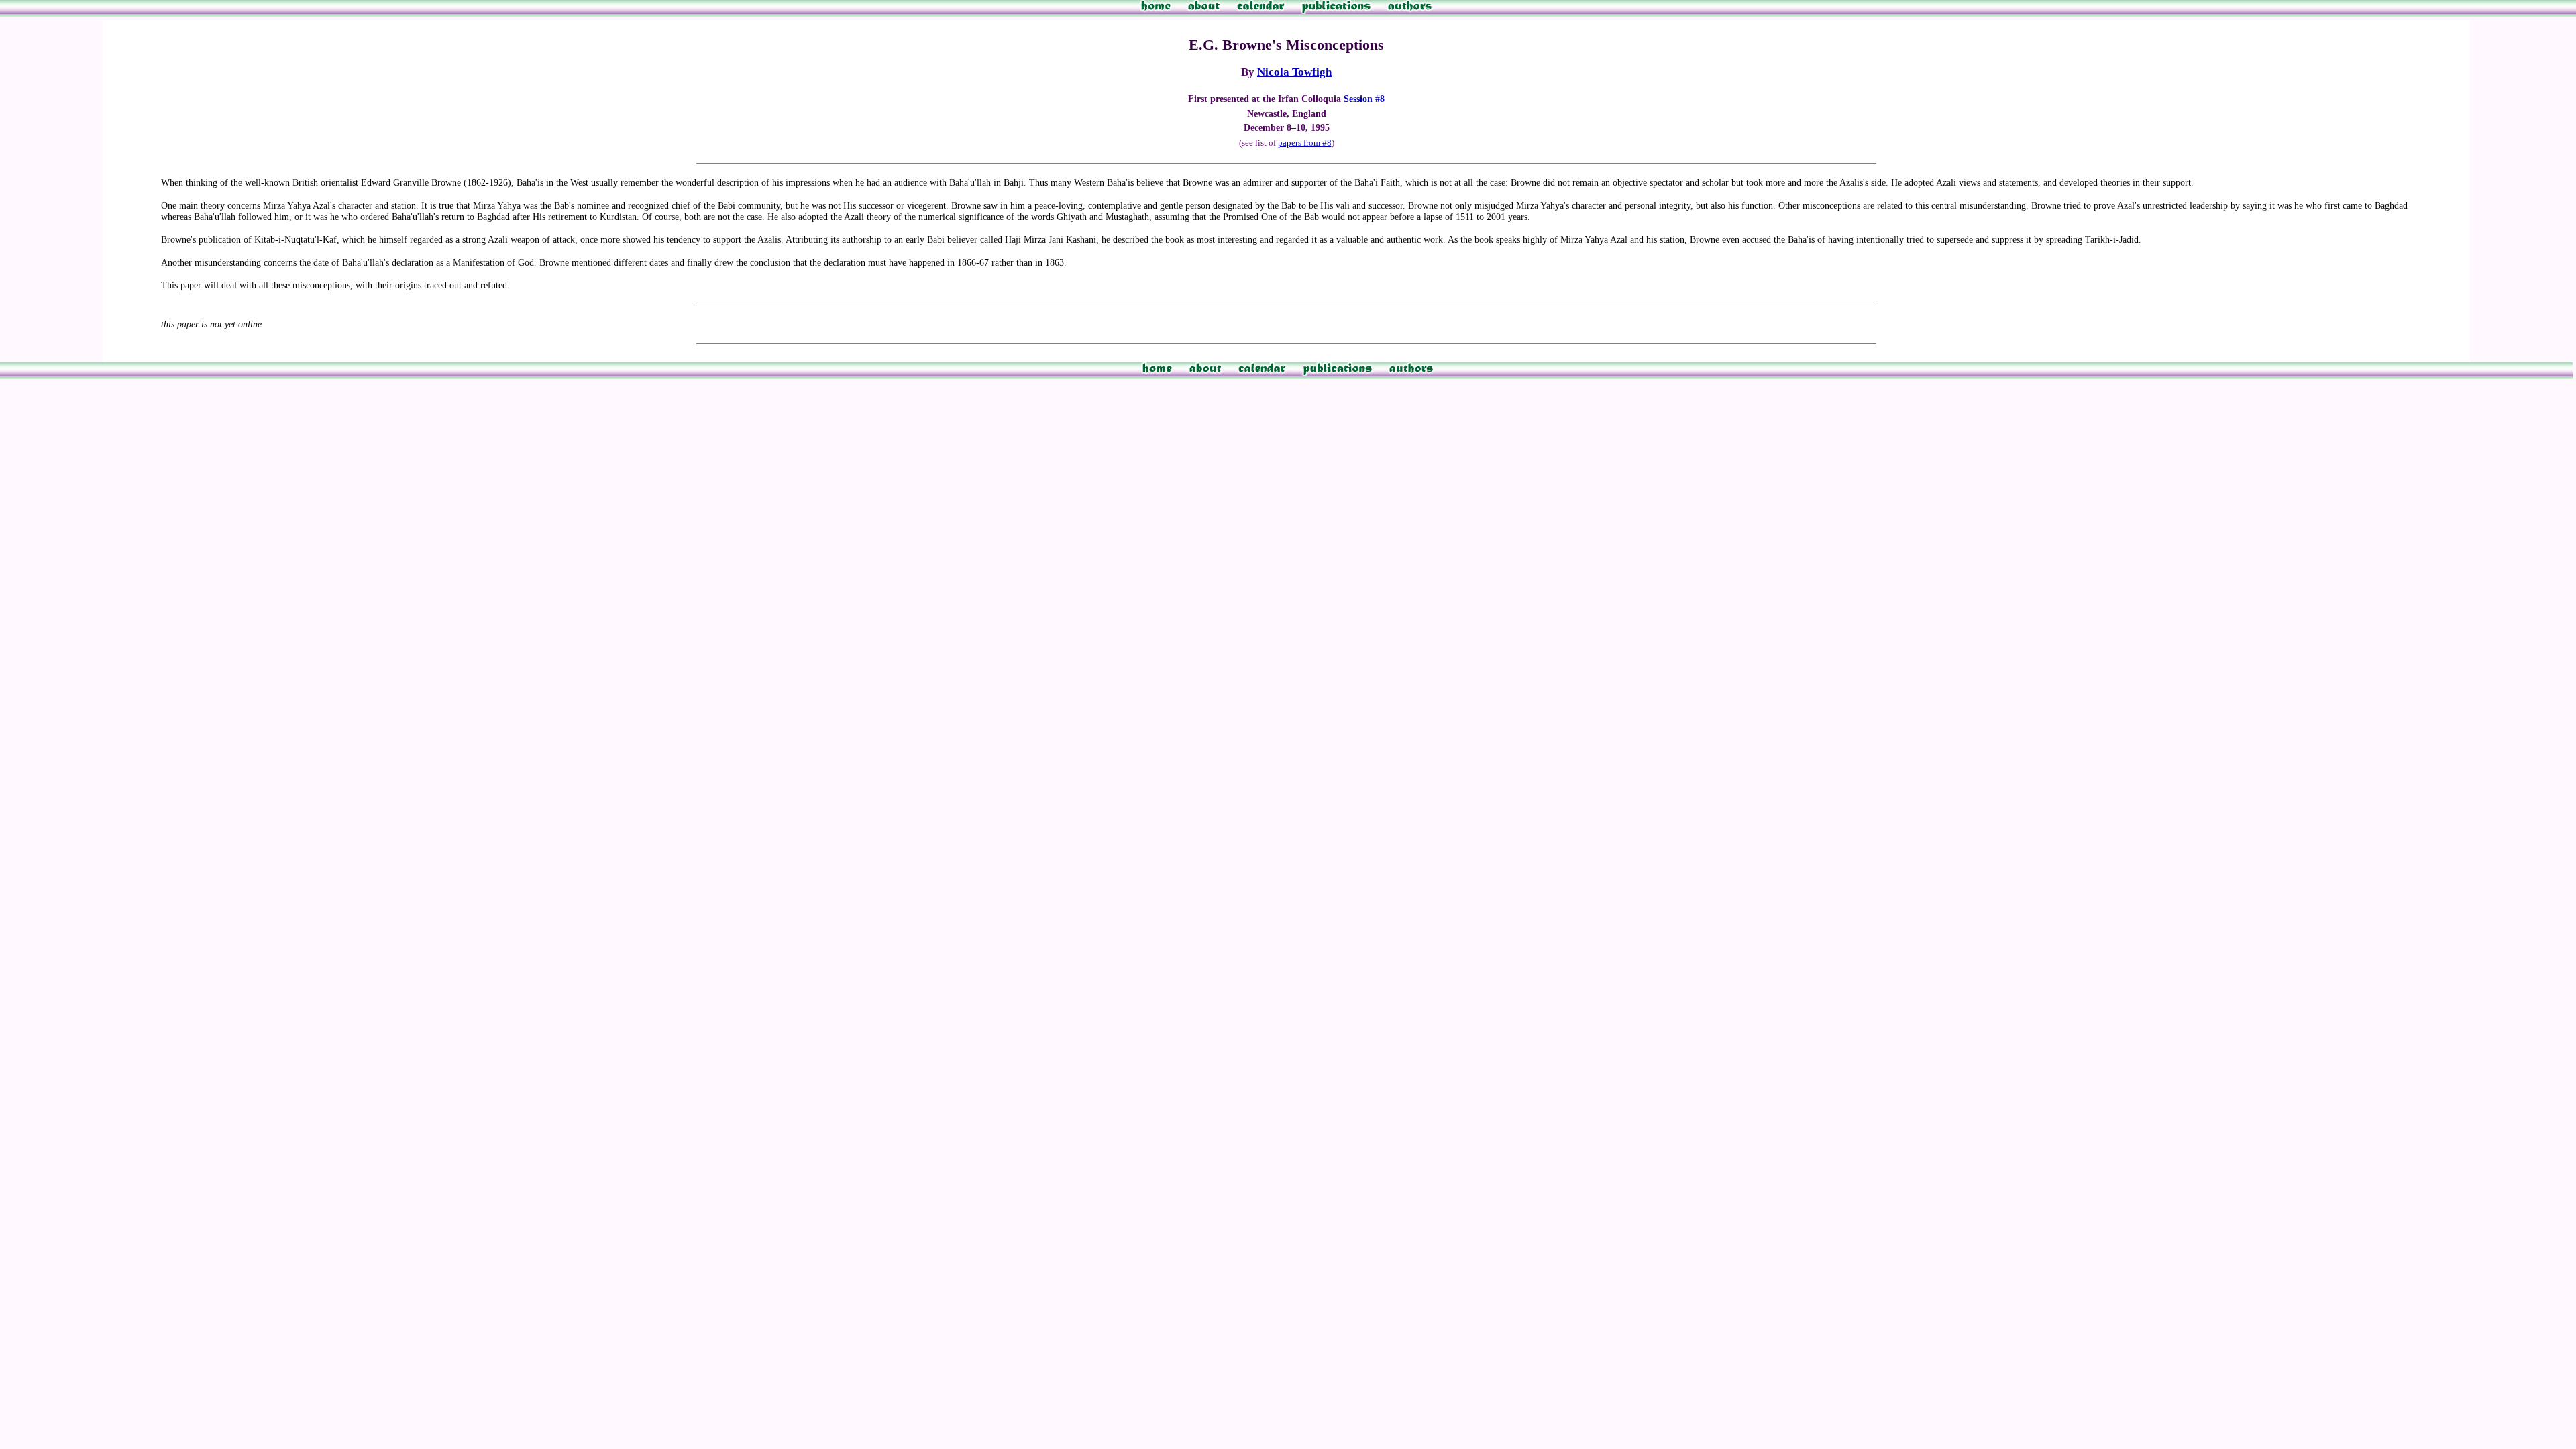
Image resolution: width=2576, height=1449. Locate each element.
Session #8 (1364, 99)
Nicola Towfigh (1294, 72)
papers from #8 (1305, 143)
